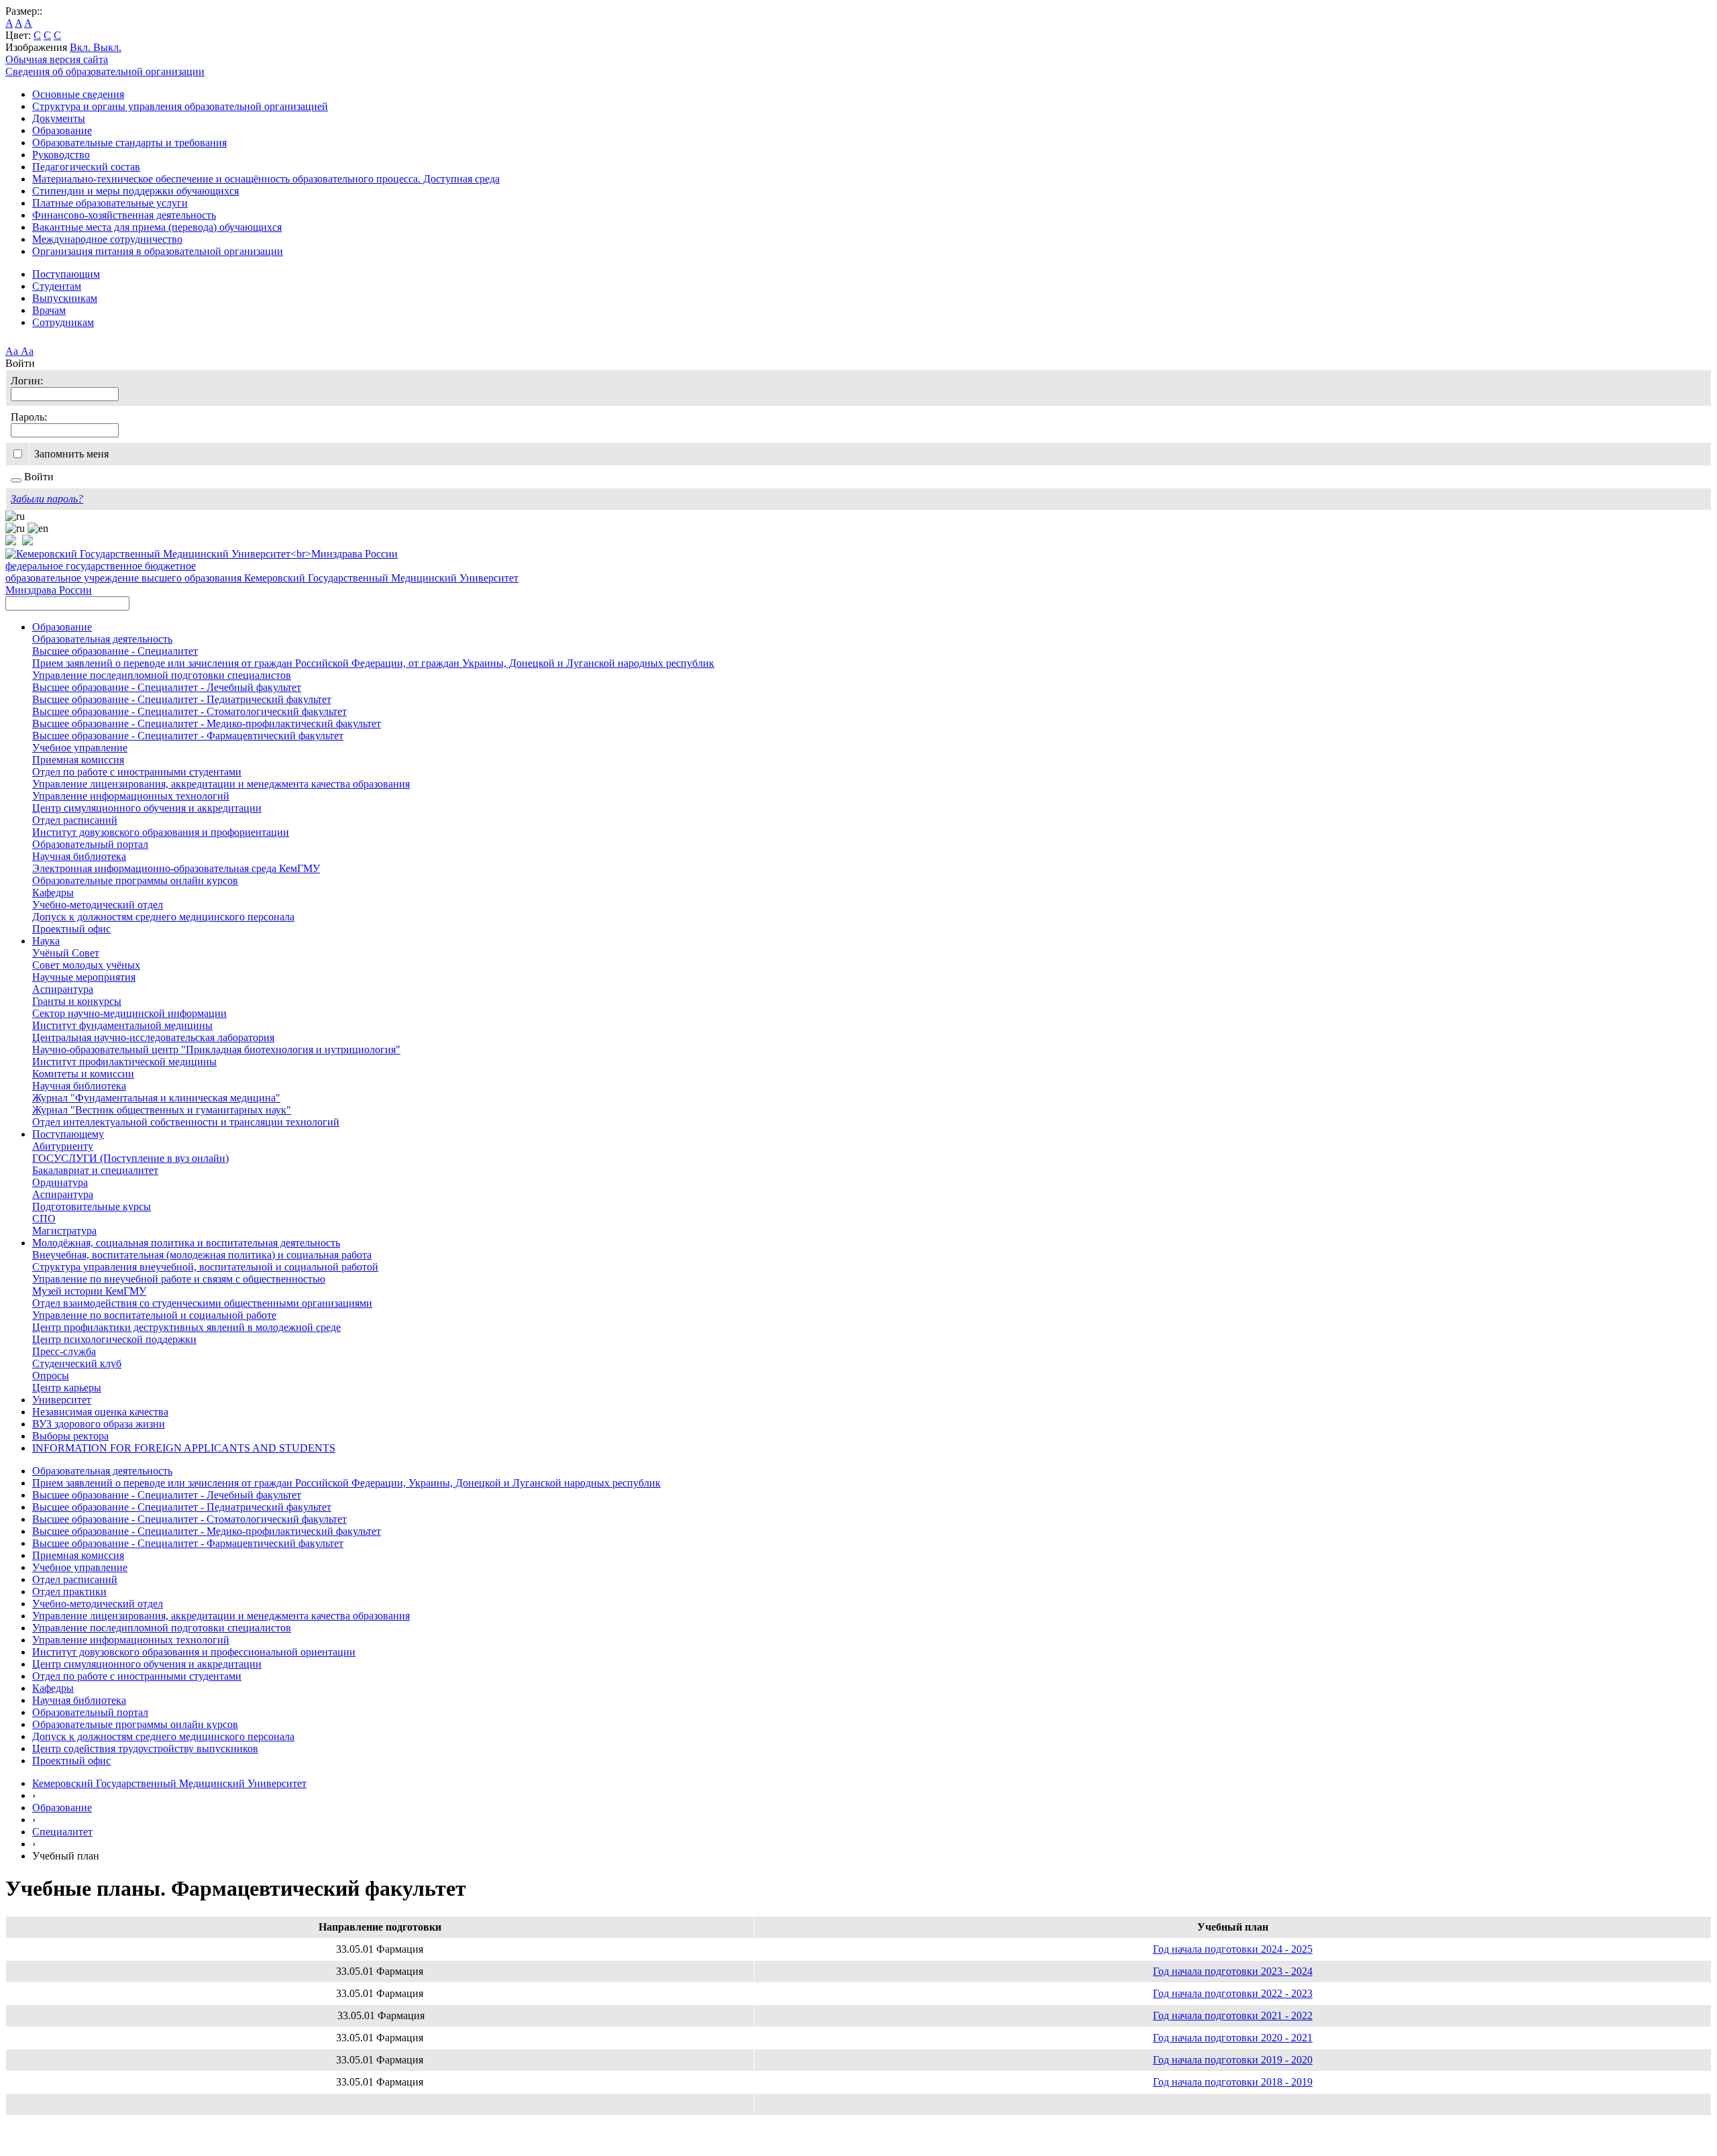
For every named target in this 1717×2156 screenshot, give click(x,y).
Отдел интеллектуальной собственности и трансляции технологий (186, 1122)
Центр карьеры (67, 1388)
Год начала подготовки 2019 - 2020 (1233, 2060)
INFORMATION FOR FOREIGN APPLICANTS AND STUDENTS (184, 1448)
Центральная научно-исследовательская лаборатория (153, 1037)
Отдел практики (69, 1592)
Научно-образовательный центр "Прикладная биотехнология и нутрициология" (216, 1049)
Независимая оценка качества (100, 1412)
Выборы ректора (70, 1436)
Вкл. (81, 47)
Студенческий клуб (77, 1363)
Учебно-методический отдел (98, 905)
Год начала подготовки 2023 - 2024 (1233, 1971)
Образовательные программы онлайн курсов (135, 880)
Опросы (51, 1376)
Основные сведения (78, 94)
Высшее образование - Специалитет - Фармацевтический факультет (188, 736)
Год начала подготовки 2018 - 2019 (1233, 2082)
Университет (62, 1400)
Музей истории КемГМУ (89, 1291)
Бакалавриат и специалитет (95, 1170)
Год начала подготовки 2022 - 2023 (1233, 1993)
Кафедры (53, 893)
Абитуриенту (63, 1146)
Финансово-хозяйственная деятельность (124, 215)
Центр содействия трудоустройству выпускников (145, 1748)
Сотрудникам (63, 322)
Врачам (49, 310)
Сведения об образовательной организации (105, 71)
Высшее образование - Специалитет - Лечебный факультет (167, 687)
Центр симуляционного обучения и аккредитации (147, 808)
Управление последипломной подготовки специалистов (162, 675)
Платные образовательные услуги (110, 203)
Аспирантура (63, 989)
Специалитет (62, 1832)
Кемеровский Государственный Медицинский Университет (169, 1783)
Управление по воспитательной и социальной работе (154, 1315)
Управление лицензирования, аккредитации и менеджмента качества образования (221, 784)
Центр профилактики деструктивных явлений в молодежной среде (186, 1327)
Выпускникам (65, 298)
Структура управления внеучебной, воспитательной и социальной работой (205, 1267)
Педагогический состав (86, 167)
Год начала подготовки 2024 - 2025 (1233, 1949)
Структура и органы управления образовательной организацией (180, 106)
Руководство (61, 155)
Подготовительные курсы (92, 1206)
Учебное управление (80, 748)
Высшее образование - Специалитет (115, 651)
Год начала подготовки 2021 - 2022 (1233, 2015)
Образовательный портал (90, 844)
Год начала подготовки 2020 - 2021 (1233, 2038)
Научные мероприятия (84, 977)
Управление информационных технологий (131, 796)
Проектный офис (71, 929)
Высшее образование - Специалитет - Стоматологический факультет (189, 711)
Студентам (57, 286)
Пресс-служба (64, 1351)
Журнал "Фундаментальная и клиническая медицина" (156, 1098)
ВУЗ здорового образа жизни (99, 1424)
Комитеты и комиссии (83, 1074)
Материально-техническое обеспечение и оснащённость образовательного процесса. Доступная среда (266, 179)
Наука (46, 941)
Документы (59, 118)
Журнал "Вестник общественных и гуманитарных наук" (162, 1110)
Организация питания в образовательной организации (158, 251)
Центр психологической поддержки (114, 1339)
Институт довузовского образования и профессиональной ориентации (194, 1652)
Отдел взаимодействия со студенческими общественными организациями (202, 1303)
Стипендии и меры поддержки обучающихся (135, 191)
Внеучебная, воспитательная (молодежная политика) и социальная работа (202, 1255)
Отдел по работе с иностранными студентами (137, 772)
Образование (62, 130)
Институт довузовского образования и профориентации (161, 832)
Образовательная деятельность (102, 639)
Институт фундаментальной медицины (122, 1025)
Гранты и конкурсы (77, 1001)
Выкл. (107, 47)
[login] (16, 480)
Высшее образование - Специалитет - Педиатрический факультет (182, 699)
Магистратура (64, 1231)
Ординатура (60, 1182)
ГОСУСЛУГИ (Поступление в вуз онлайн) (130, 1158)
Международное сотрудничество (107, 239)
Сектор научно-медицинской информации (129, 1013)
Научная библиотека (79, 856)
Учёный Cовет (66, 953)
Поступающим (66, 274)
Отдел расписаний (75, 820)
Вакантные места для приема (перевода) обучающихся (157, 227)
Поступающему (68, 1134)
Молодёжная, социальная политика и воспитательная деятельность (186, 1243)
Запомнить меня (71, 454)
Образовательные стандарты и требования (129, 143)
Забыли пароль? (47, 499)
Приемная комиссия (78, 760)
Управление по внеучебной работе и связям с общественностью (179, 1279)
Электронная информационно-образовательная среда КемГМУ (176, 868)
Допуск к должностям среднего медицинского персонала (163, 917)
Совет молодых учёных (86, 965)
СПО (44, 1219)
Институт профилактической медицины (124, 1062)
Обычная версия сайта (57, 59)
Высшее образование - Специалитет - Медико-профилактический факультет (207, 723)
